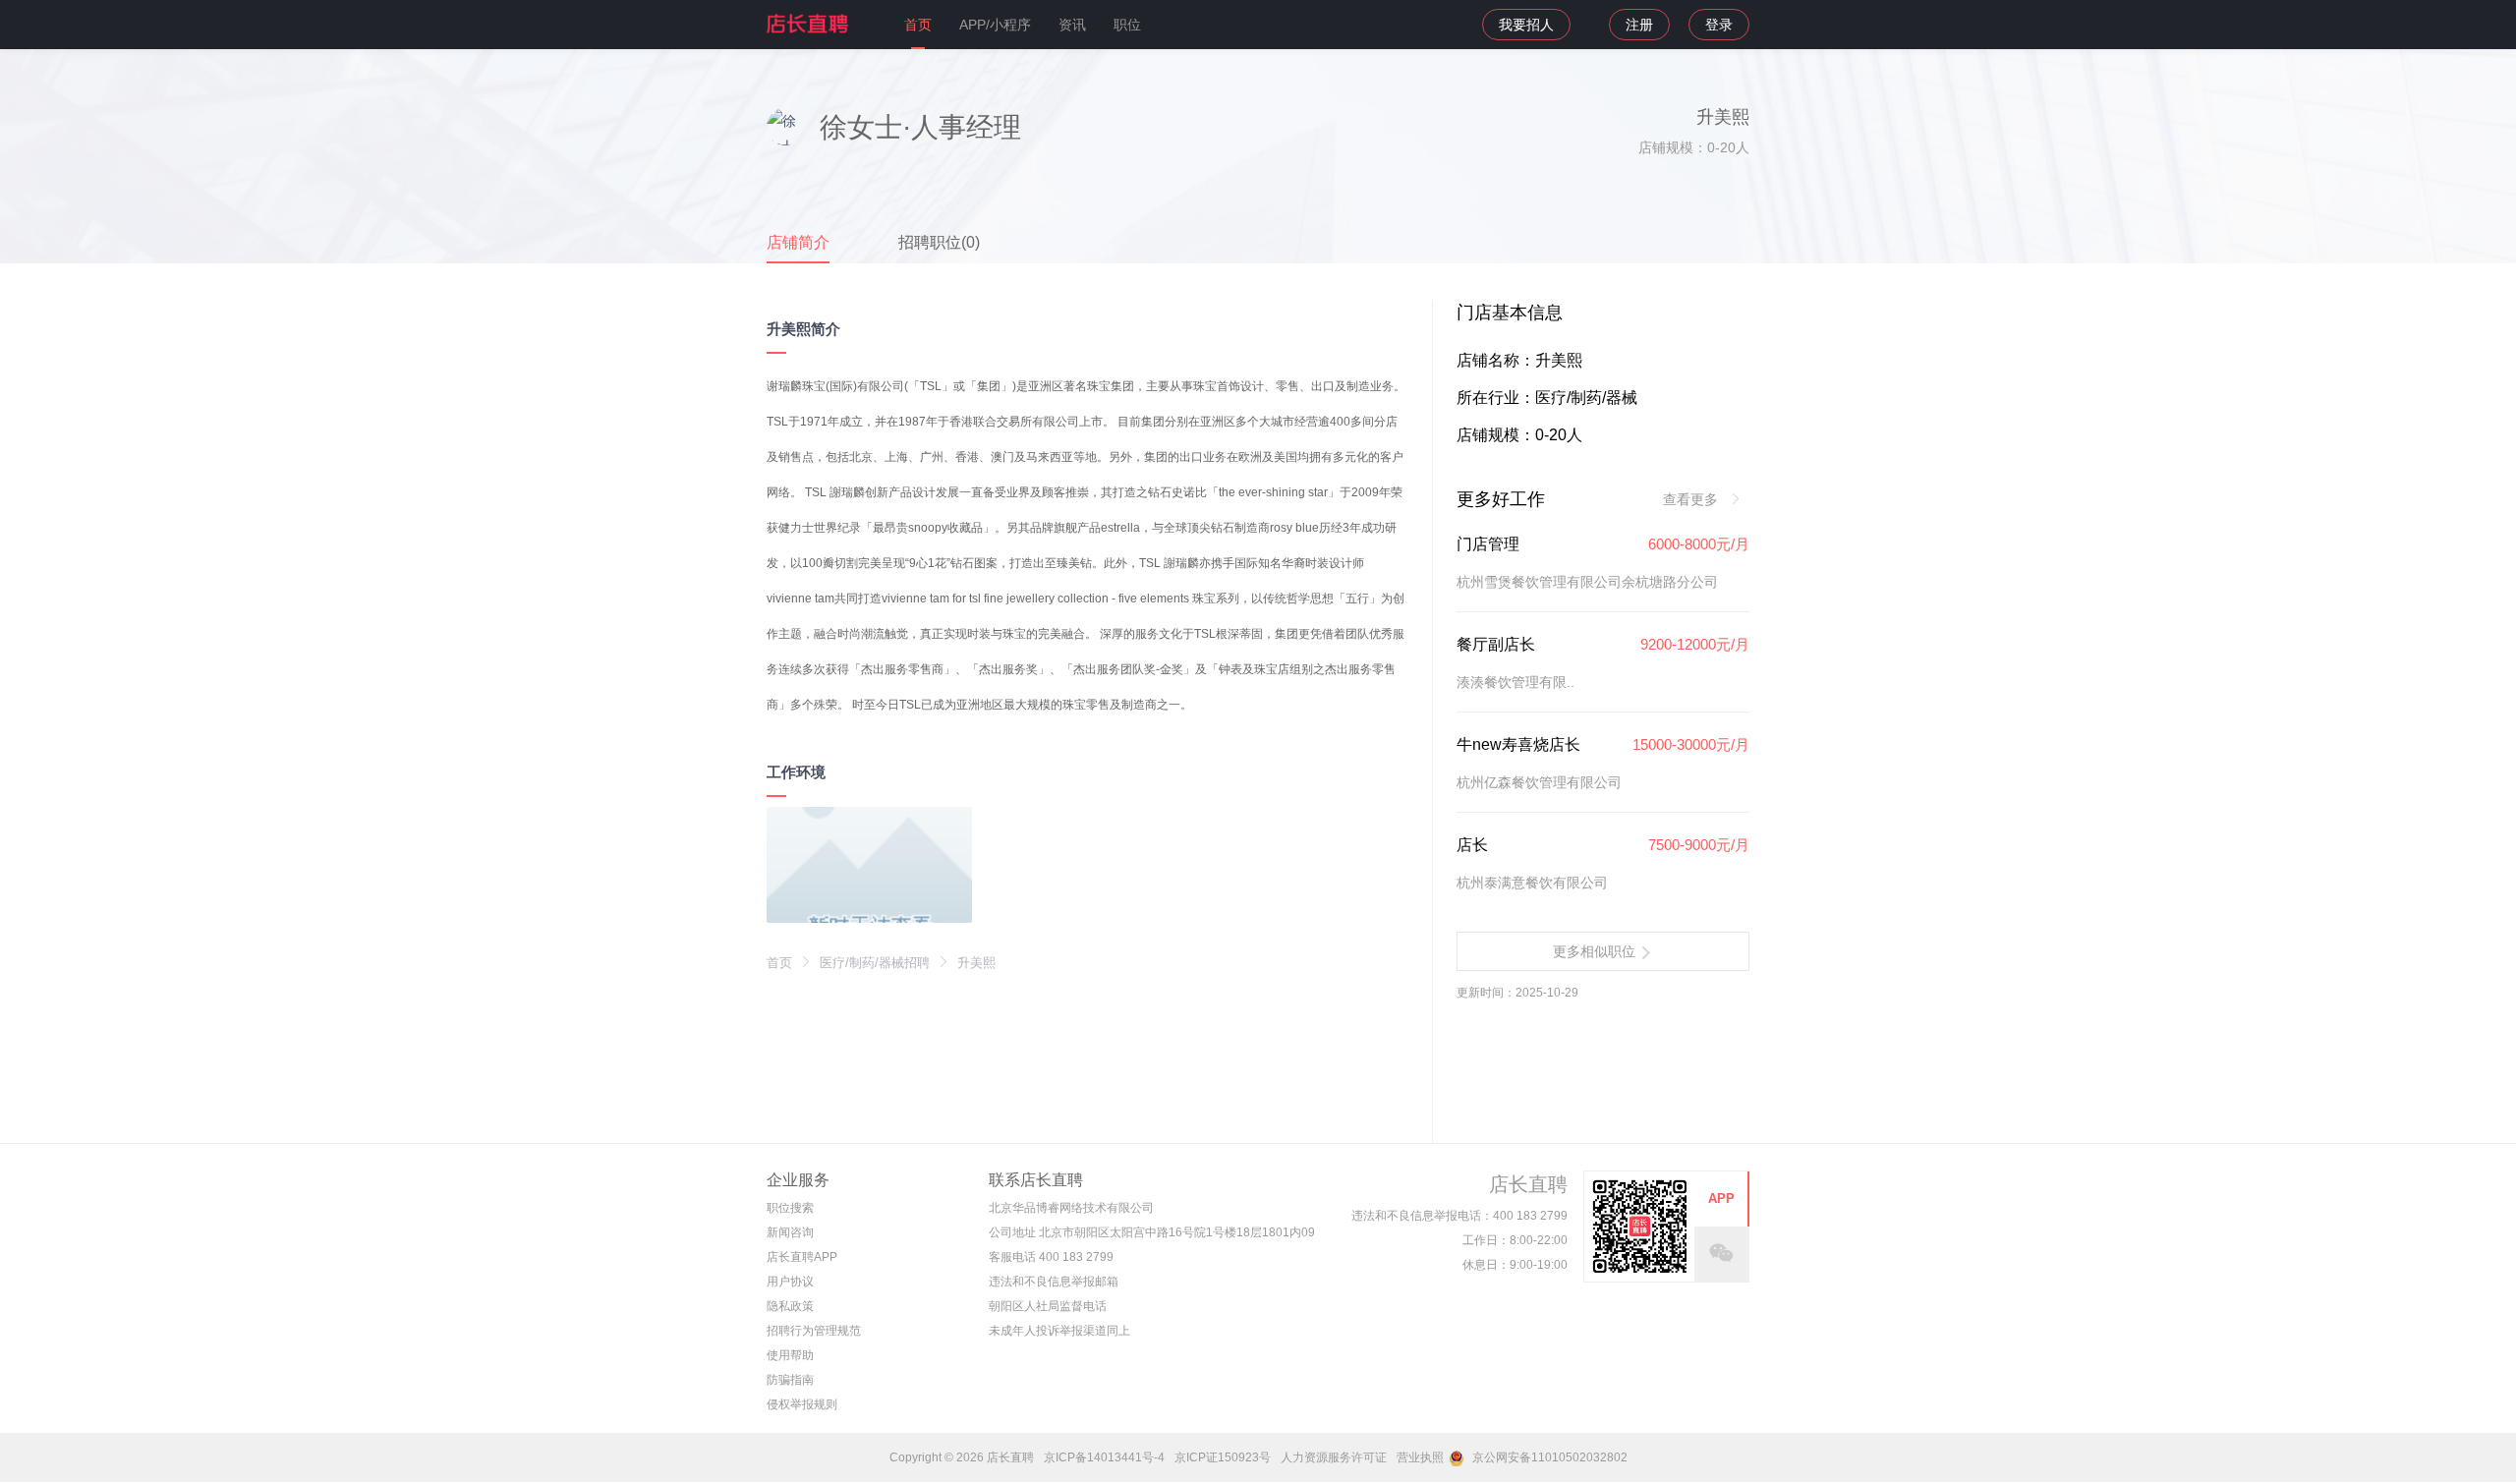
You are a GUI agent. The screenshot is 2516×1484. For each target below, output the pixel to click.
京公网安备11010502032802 (1548, 1457)
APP (1721, 1199)
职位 (1127, 25)
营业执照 (1420, 1457)
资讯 (1072, 25)
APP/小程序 (995, 25)
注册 (1639, 25)
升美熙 (976, 963)
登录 (1719, 25)
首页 (918, 25)
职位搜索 (790, 1208)
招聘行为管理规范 (814, 1331)
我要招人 (1526, 25)
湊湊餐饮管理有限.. (1515, 682)
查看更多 (1692, 499)
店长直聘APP (802, 1257)
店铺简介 (798, 242)
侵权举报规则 (802, 1404)
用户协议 (790, 1282)
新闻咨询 (790, 1232)
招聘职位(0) (939, 242)
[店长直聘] (809, 24)
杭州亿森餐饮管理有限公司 (1539, 782)
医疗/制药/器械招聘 (875, 963)
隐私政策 (790, 1306)
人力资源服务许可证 (1334, 1457)
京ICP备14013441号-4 (1104, 1457)
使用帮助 (790, 1355)
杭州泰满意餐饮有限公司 (1532, 883)
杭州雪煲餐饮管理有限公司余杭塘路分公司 (1587, 582)
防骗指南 (790, 1380)
